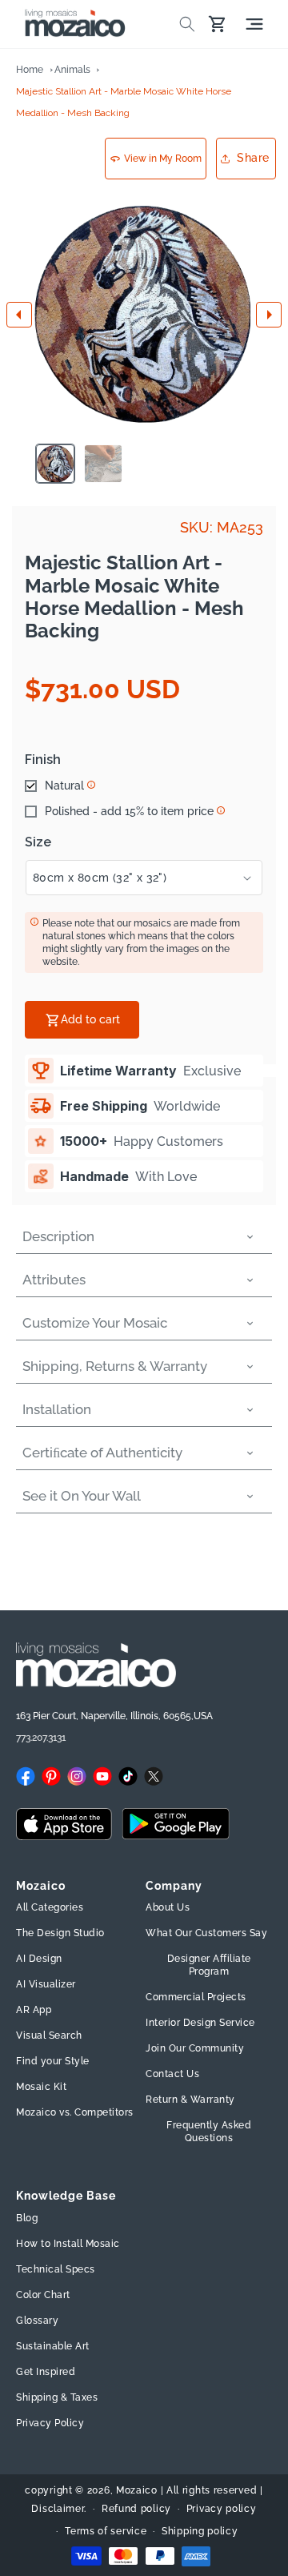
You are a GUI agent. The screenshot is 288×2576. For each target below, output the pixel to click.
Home (30, 70)
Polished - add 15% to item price (129, 811)
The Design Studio (60, 1933)
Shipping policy (200, 2531)
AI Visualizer (46, 1984)
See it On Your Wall (82, 1496)
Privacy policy (222, 2509)
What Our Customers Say (206, 1933)
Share (253, 158)
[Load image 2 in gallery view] (103, 464)
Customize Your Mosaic (95, 1323)
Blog (27, 2218)
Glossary (37, 2321)
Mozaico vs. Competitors (75, 2112)
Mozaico (137, 2490)
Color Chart (43, 2295)
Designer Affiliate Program (209, 1965)
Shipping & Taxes (57, 2397)
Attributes (54, 1280)
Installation (57, 1409)
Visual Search (49, 2035)
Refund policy (136, 2509)
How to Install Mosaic (68, 2244)
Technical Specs (56, 2269)
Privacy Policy (50, 2423)
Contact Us (172, 2074)
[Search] (187, 24)
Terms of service (106, 2531)
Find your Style (53, 2061)
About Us (168, 1907)
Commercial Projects (196, 1997)
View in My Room (163, 159)
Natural (64, 786)
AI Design (39, 1959)
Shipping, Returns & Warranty (115, 1366)
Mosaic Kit (41, 2087)
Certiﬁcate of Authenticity (102, 1453)
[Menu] (254, 24)
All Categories (50, 1907)
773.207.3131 (41, 1738)
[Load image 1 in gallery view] (55, 464)
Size (38, 842)
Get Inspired (46, 2372)
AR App (34, 2010)
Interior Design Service (200, 2023)
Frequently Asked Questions (209, 2132)
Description (58, 1236)
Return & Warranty (190, 2100)
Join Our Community (195, 2048)
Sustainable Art (53, 2346)
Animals (72, 70)
